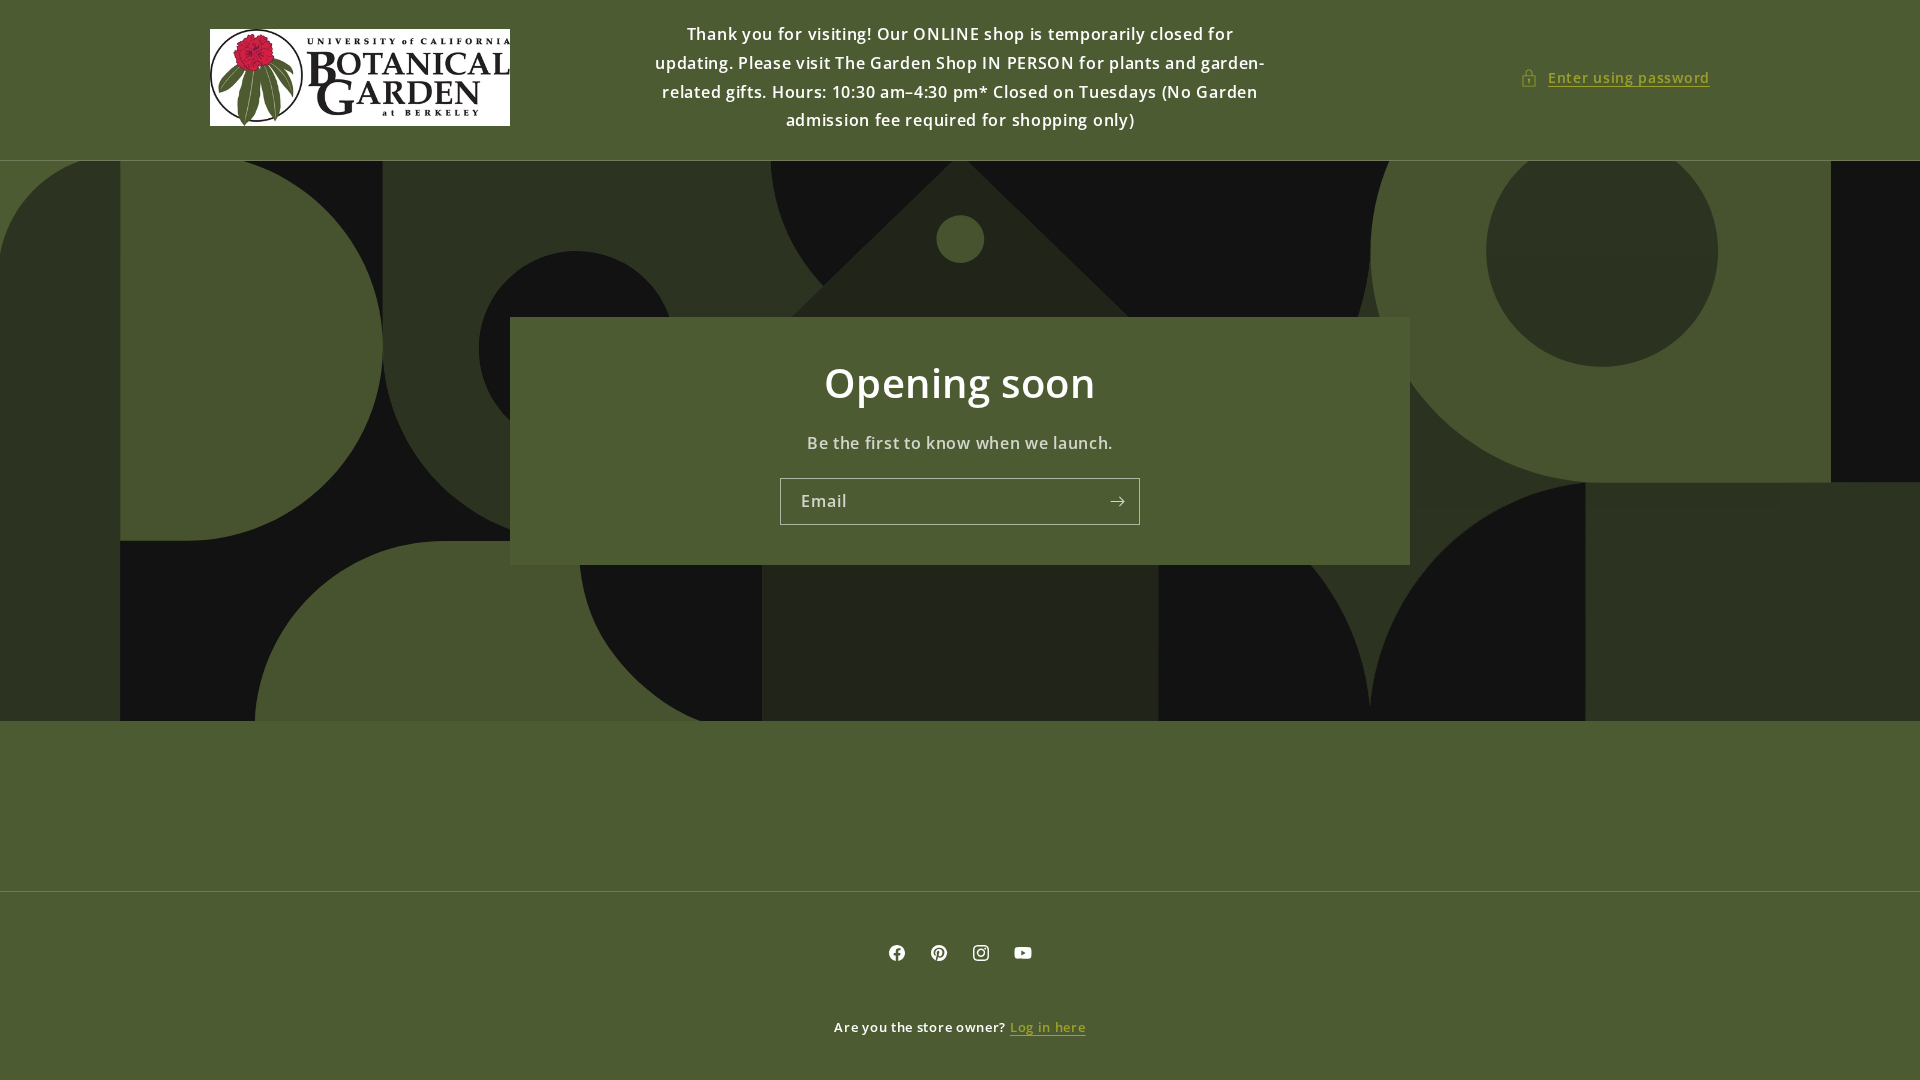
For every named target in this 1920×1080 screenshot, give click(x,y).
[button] (1615, 77)
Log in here (1048, 1027)
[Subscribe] (1117, 501)
